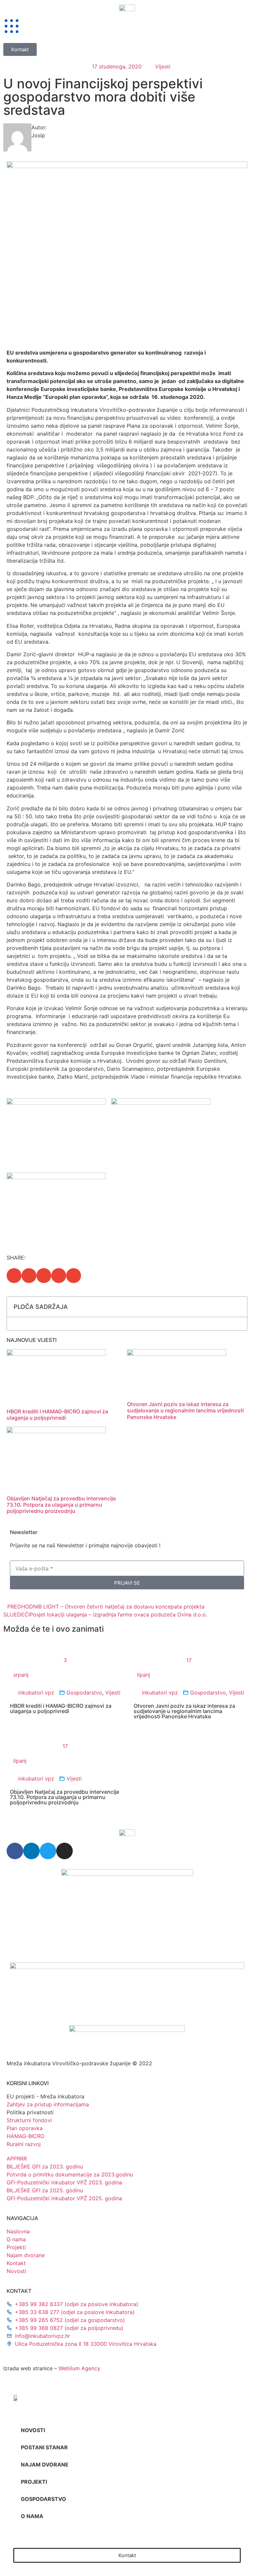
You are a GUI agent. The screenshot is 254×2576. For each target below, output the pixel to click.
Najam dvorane (45, 2465)
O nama (32, 2516)
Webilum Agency (79, 2368)
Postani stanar (44, 2447)
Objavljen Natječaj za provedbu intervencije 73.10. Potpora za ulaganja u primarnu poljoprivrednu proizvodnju (61, 1505)
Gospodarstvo (84, 1693)
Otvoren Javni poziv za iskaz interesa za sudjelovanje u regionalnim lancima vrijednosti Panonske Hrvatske (185, 1410)
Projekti (34, 2482)
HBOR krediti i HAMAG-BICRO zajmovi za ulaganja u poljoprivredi (57, 1415)
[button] (14, 1276)
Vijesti (163, 66)
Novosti (33, 2430)
